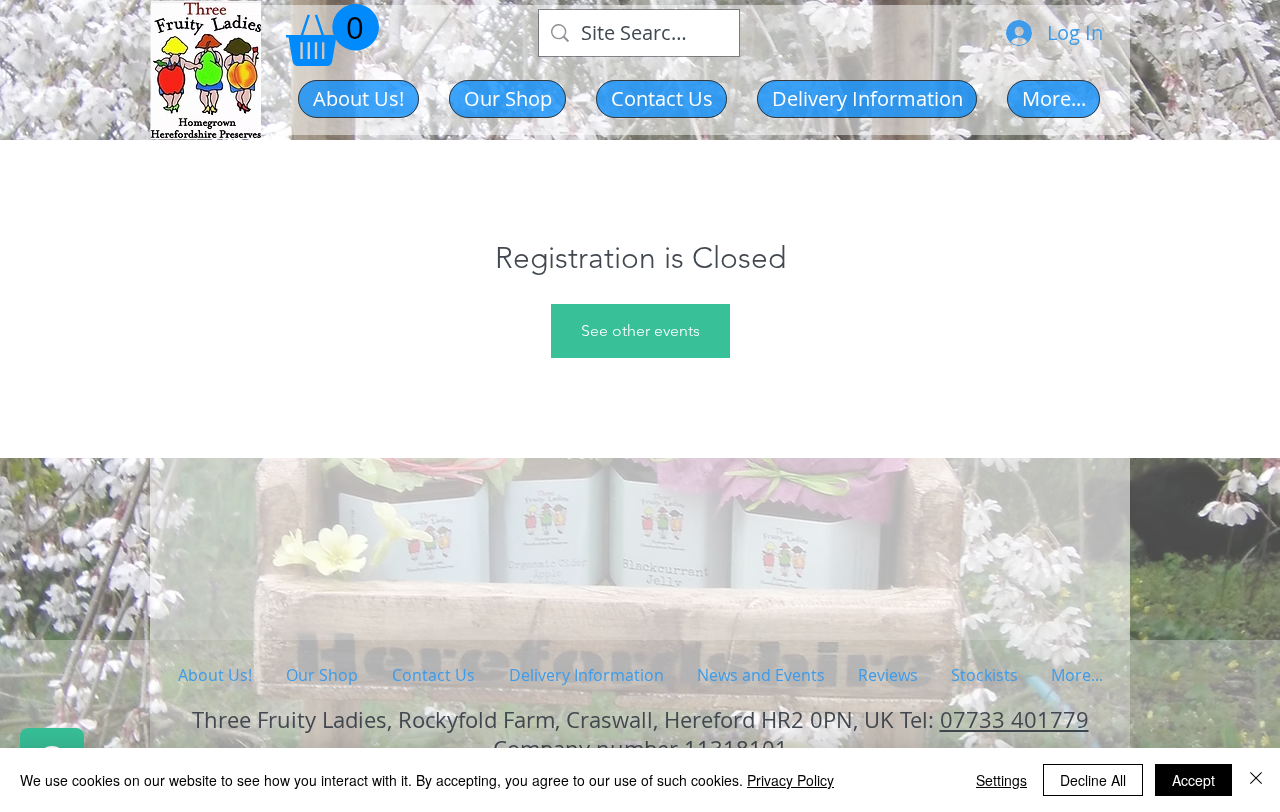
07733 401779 (1014, 719)
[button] (507, 99)
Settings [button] (1001, 780)
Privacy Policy (790, 780)
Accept (1193, 780)
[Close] (1256, 780)
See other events (640, 330)
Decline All (1093, 780)
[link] (332, 35)
